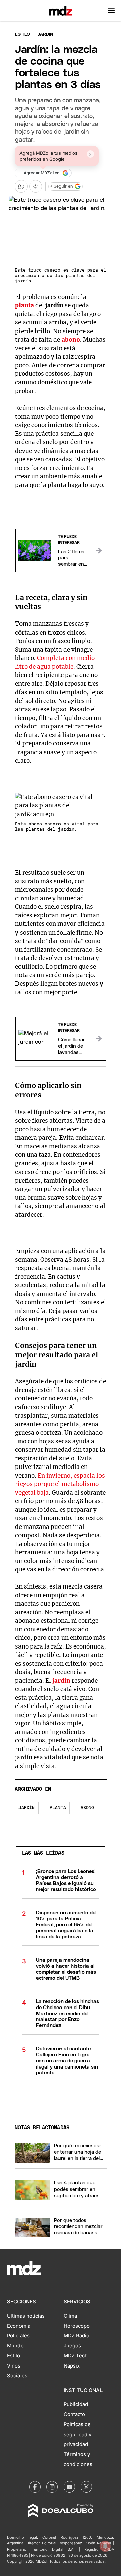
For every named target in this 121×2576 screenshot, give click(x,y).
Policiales (18, 2336)
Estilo (23, 34)
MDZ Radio (76, 2336)
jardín (61, 1681)
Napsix (72, 2366)
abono (71, 340)
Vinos (14, 2366)
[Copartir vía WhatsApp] (21, 186)
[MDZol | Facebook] (35, 2487)
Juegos (72, 2346)
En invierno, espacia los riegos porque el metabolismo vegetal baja (60, 1484)
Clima (70, 2316)
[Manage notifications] (105, 2546)
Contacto (74, 2414)
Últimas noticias (26, 2316)
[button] (111, 11)
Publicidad (76, 2404)
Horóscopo (77, 2326)
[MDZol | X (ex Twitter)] (86, 2487)
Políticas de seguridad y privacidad (77, 2435)
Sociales (17, 2376)
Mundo (15, 2346)
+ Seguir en (62, 187)
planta (25, 305)
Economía (19, 2326)
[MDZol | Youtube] (69, 2487)
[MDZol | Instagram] (52, 2487)
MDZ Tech (76, 2356)
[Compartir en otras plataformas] (36, 186)
